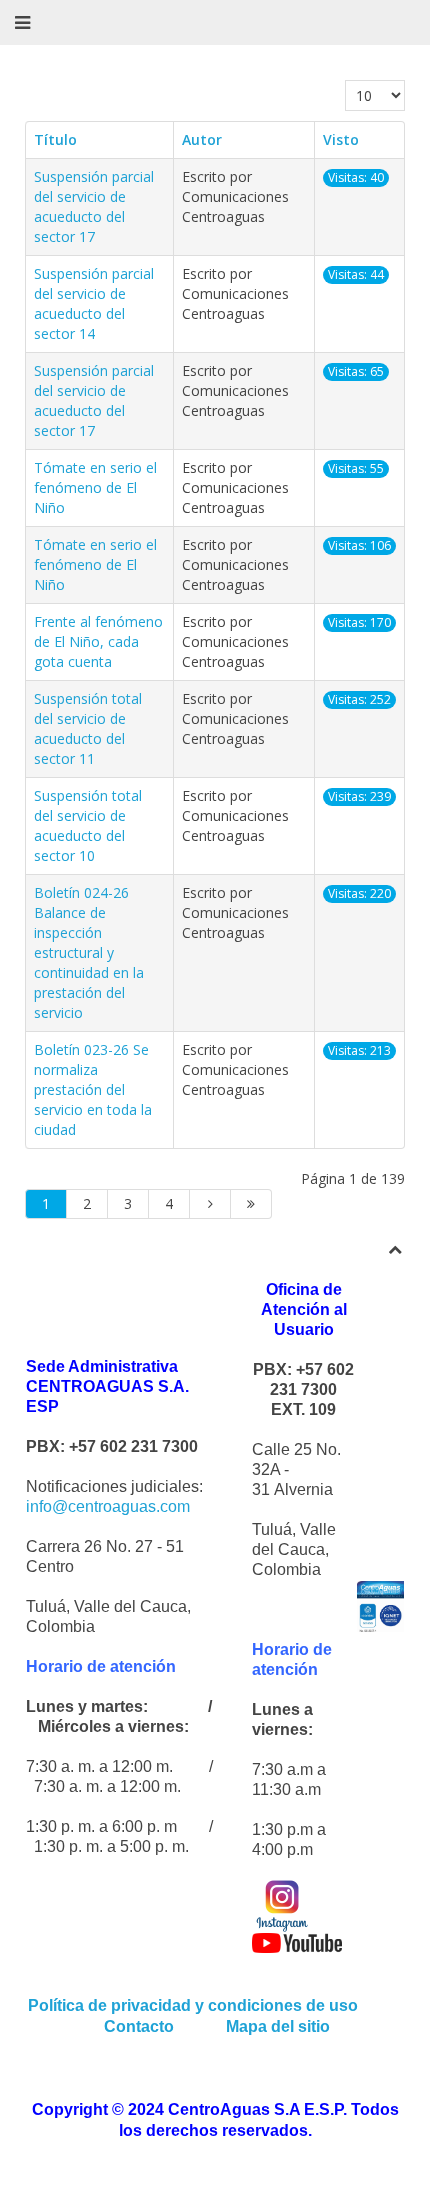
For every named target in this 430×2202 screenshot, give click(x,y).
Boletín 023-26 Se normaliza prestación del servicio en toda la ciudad (93, 1089)
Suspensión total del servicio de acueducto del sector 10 (88, 825)
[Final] (251, 1204)
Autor (202, 139)
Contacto (141, 2026)
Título (55, 139)
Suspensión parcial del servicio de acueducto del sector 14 (94, 303)
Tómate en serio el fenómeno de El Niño (95, 487)
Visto (341, 139)
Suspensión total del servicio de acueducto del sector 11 (88, 728)
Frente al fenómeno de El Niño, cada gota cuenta (98, 641)
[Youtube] (297, 1941)
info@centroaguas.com (108, 1506)
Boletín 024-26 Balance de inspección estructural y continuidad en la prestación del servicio (89, 952)
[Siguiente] (210, 1204)
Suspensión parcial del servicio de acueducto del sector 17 (94, 206)
